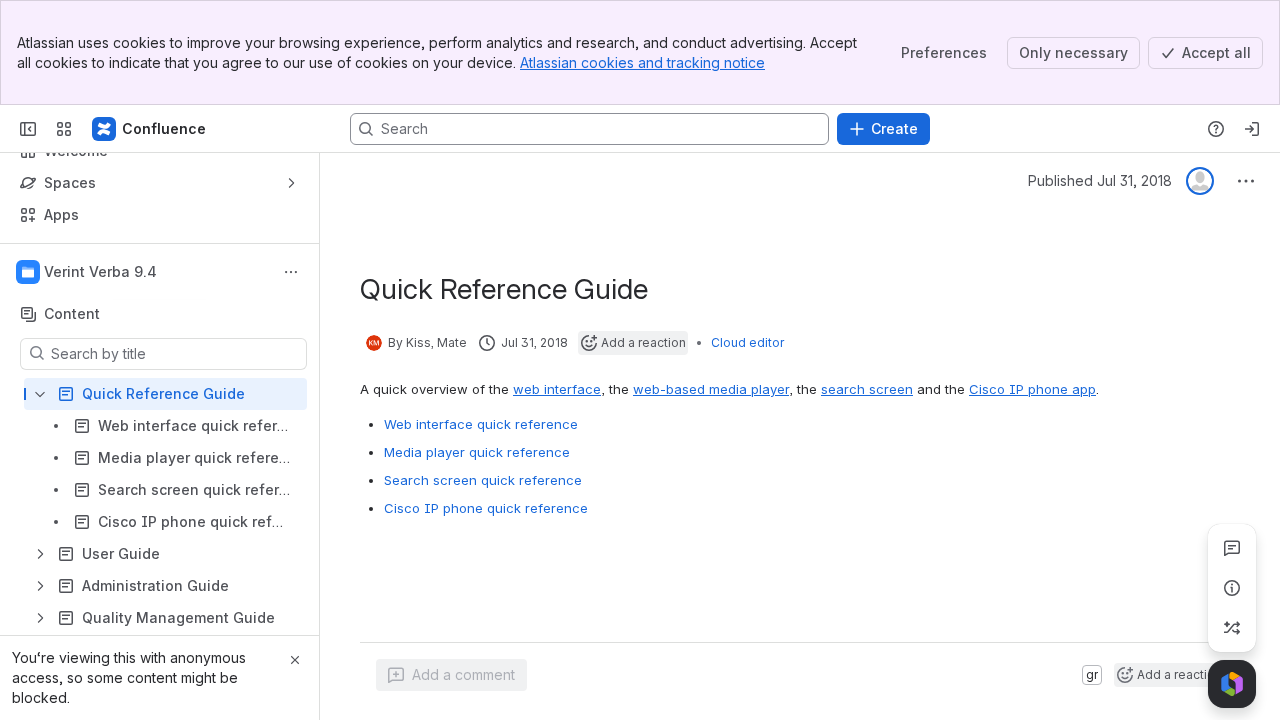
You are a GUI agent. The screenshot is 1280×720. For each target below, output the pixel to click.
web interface (557, 389)
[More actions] (291, 272)
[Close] (295, 660)
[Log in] (1252, 129)
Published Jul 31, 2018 (1100, 180)
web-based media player (711, 389)
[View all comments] (1232, 548)
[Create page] (1232, 628)
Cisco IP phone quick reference (486, 508)
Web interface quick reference (481, 424)
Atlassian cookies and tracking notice (642, 62)
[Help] (1216, 129)
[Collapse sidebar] (28, 129)
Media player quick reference (477, 452)
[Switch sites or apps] (64, 129)
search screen (867, 389)
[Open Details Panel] (1232, 588)
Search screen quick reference (483, 480)
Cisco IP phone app (1032, 389)
